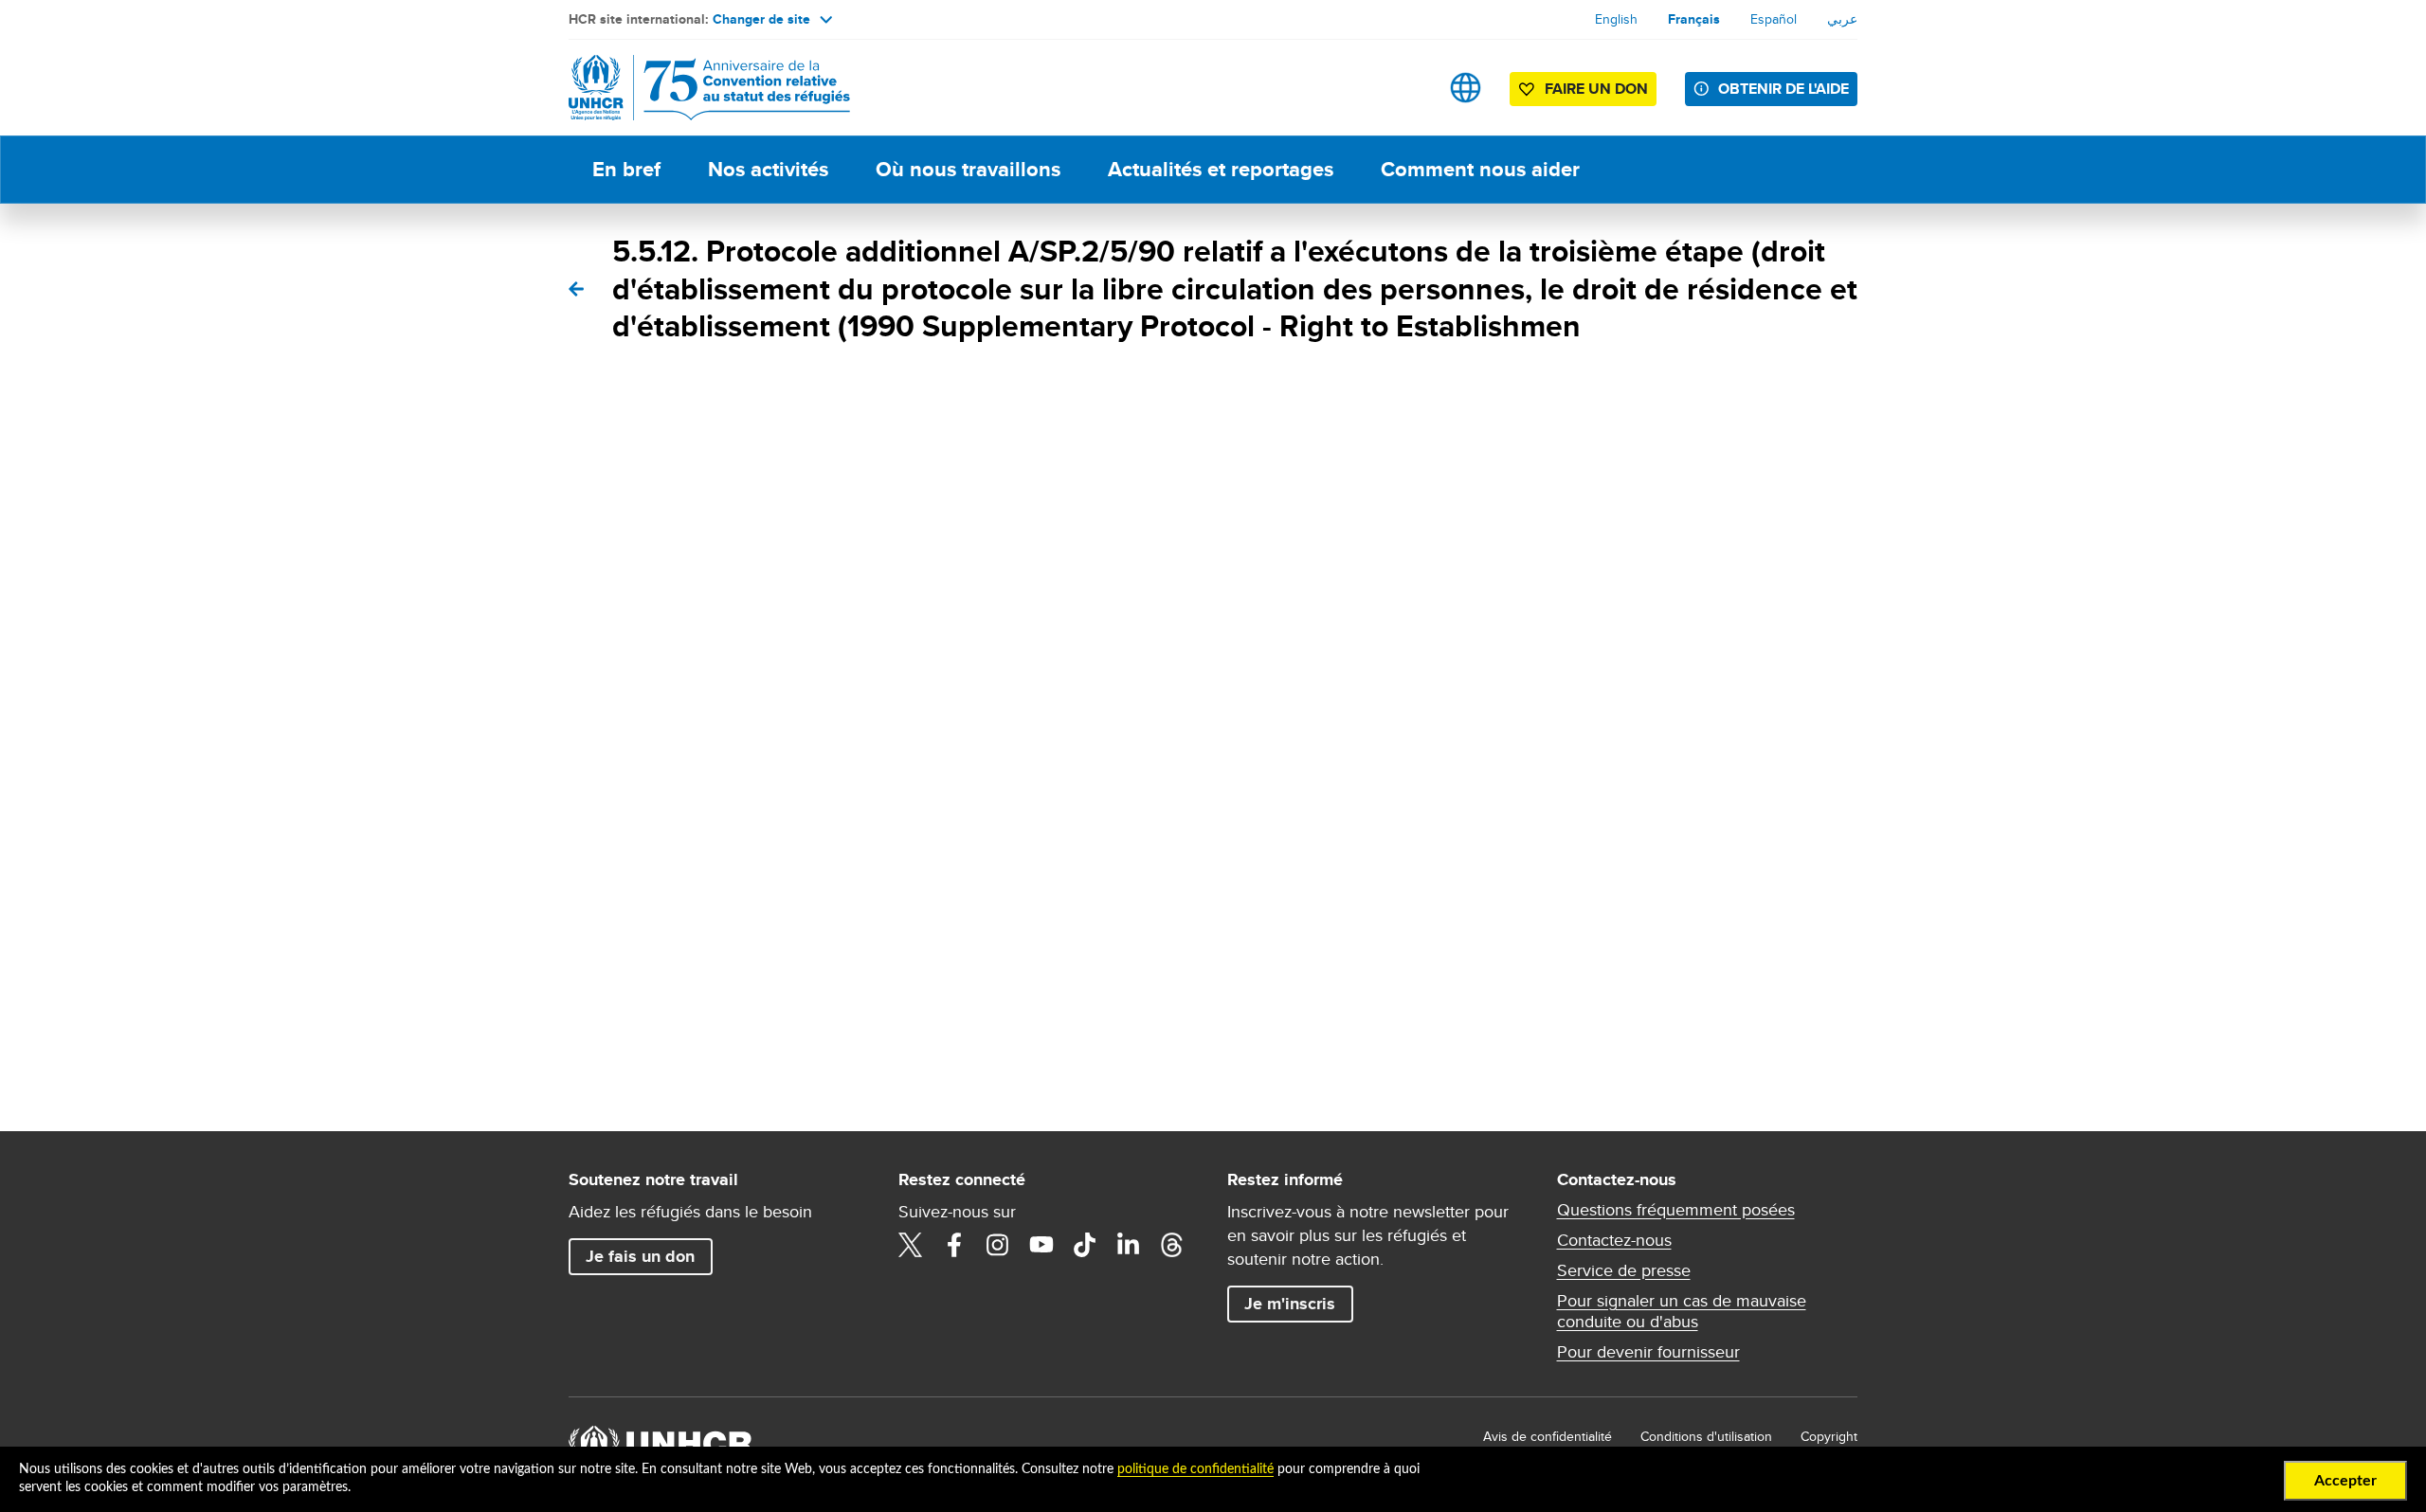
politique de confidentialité (1195, 1469)
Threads (1172, 1245)
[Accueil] (701, 88)
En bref (626, 169)
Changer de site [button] (761, 19)
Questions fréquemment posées (1676, 1210)
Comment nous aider (1480, 169)
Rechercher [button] (1406, 88)
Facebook (954, 1245)
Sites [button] (1466, 88)
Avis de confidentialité (1548, 1436)
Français (1694, 19)
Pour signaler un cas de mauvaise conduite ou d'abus (1682, 1311)
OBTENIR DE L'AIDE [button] (1783, 89)
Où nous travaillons (968, 169)
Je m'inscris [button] (1290, 1304)
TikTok (1085, 1245)
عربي (1842, 19)
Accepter (2345, 1481)
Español (1774, 19)
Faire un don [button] (1596, 89)
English (1616, 19)
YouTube (1041, 1245)
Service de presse (1624, 1270)
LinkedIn (1129, 1245)
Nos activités (768, 169)
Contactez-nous (1614, 1240)
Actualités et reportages (1221, 169)
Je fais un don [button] (640, 1256)
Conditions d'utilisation (1706, 1436)
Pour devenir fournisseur (1648, 1352)
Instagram (998, 1245)
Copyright (1829, 1436)
